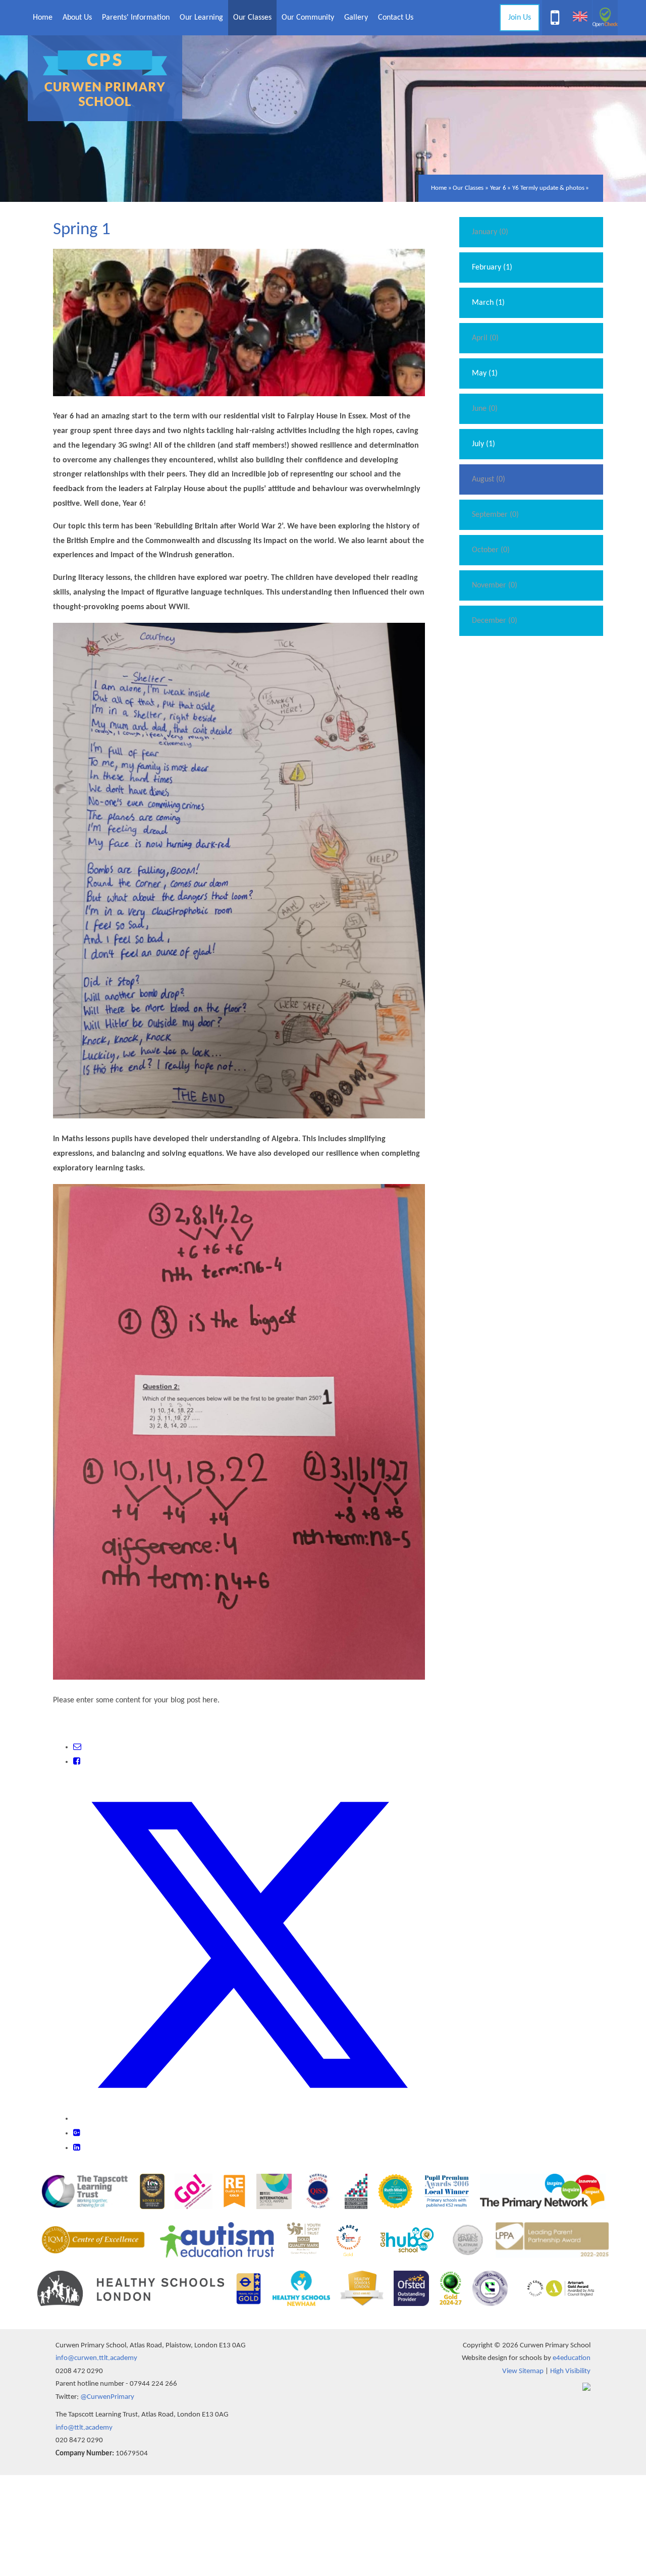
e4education (572, 2358)
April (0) (485, 338)
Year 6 (498, 188)
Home (439, 188)
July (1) (483, 444)
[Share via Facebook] (77, 1762)
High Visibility (570, 2371)
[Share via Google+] (77, 2133)
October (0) (491, 550)
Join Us (520, 18)
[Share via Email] (77, 1747)
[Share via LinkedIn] (77, 2148)
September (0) (495, 515)
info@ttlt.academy (84, 2428)
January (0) (490, 232)
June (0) (485, 409)
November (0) (495, 585)
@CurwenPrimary (107, 2397)
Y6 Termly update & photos (548, 188)
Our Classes (468, 188)
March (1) (488, 303)
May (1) (485, 373)
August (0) (489, 479)
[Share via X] (249, 2119)
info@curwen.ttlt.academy (96, 2358)
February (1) (492, 267)
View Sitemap (523, 2371)
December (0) (495, 621)
